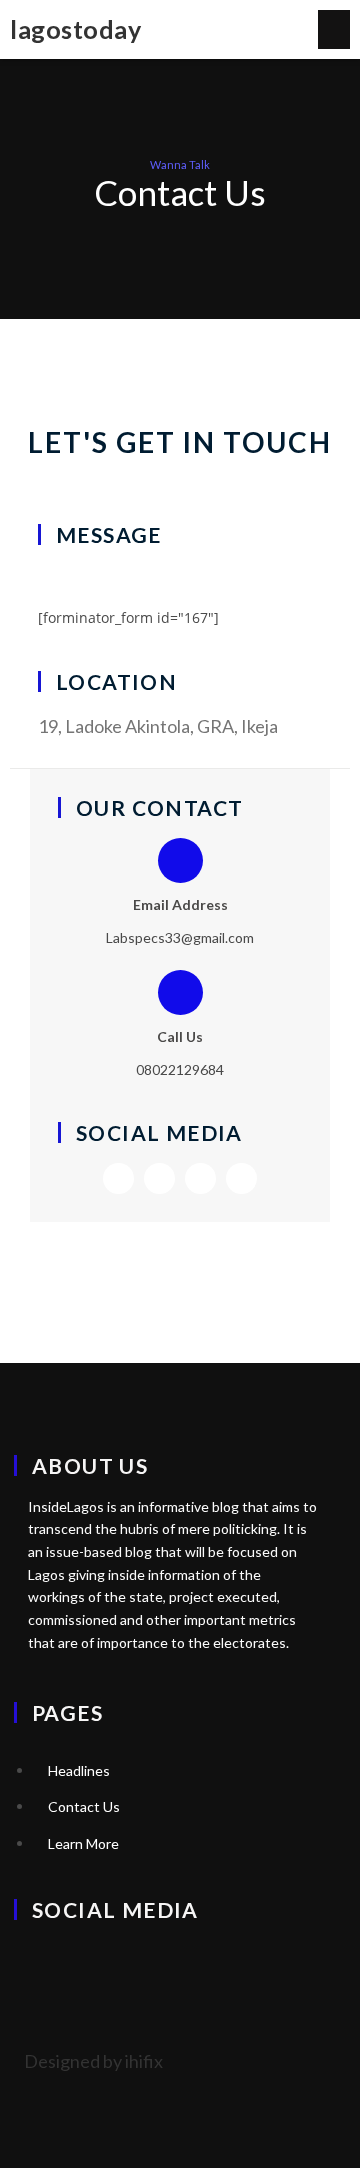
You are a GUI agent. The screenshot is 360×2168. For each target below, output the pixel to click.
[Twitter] (118, 1178)
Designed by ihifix (93, 2061)
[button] (334, 29)
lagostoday (75, 29)
